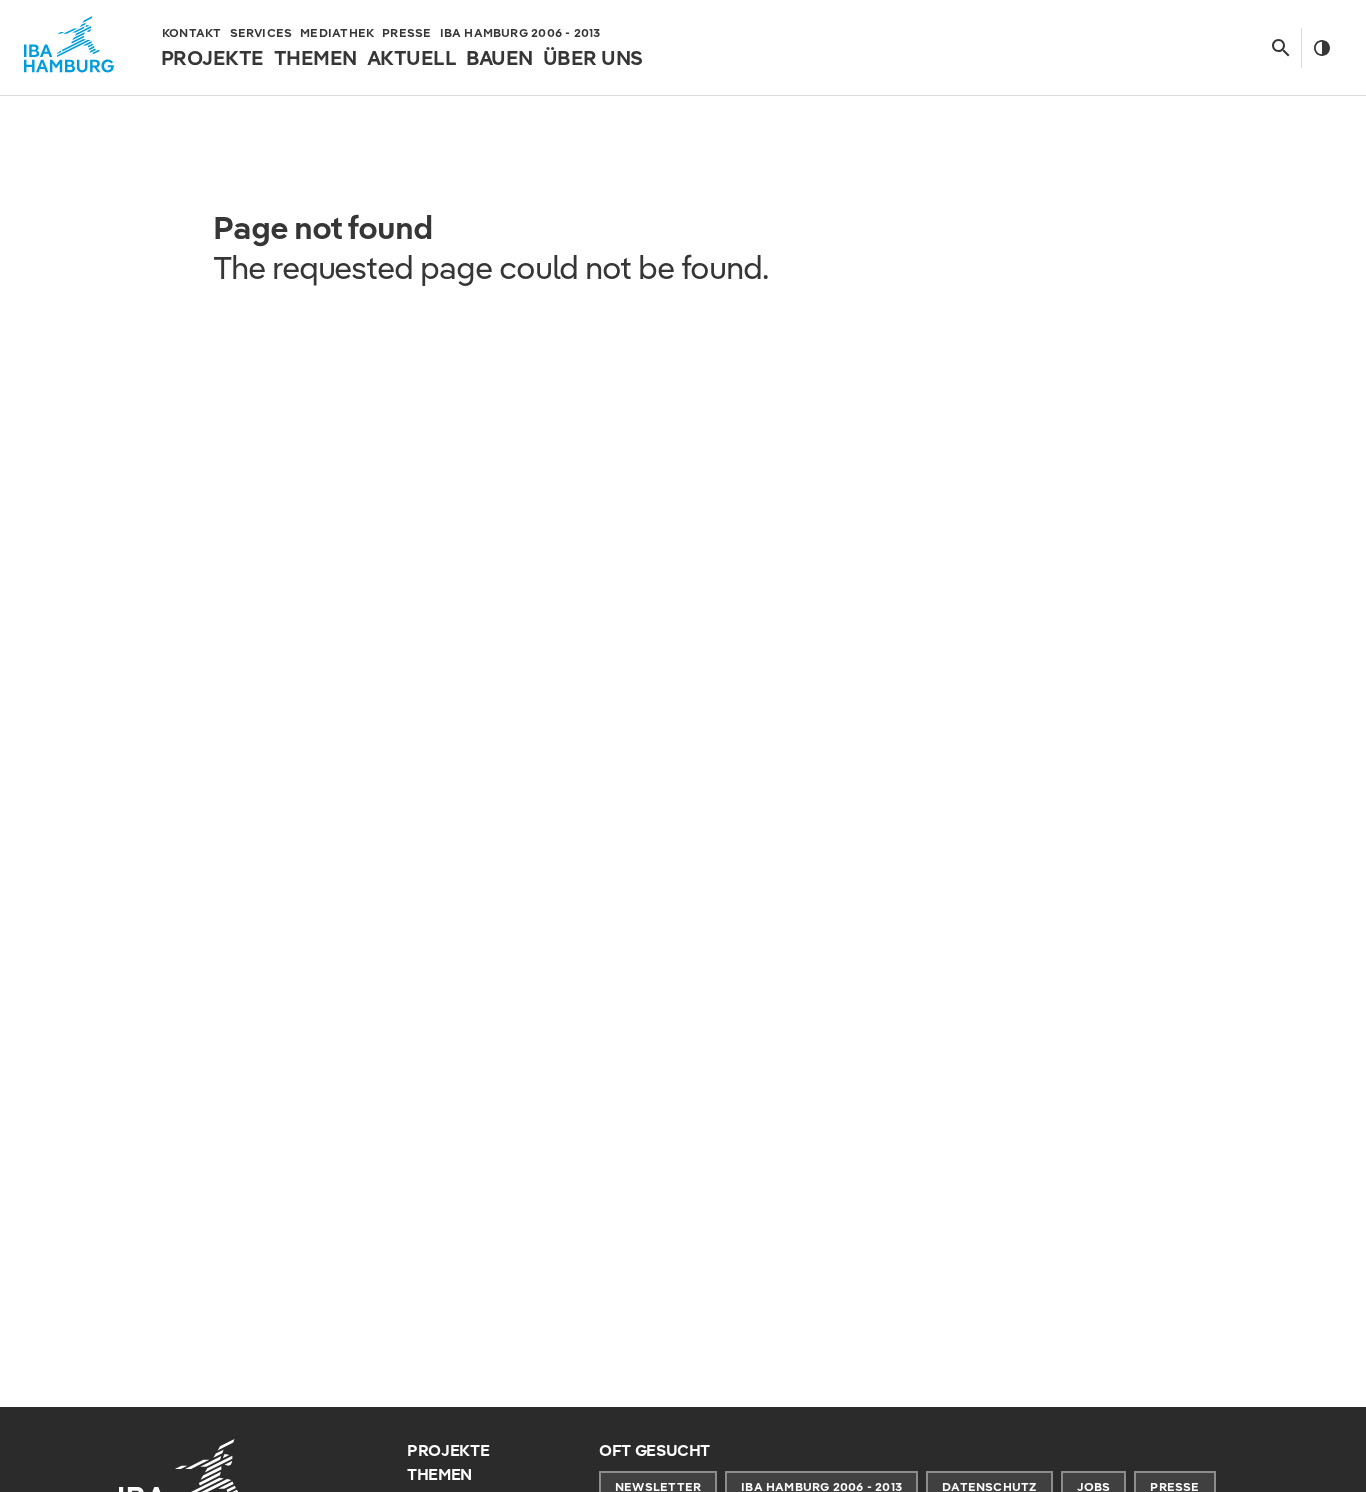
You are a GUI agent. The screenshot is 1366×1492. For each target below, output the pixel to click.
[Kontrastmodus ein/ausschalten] (1321, 48)
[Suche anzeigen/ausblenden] (1280, 48)
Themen (439, 1474)
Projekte (448, 1450)
